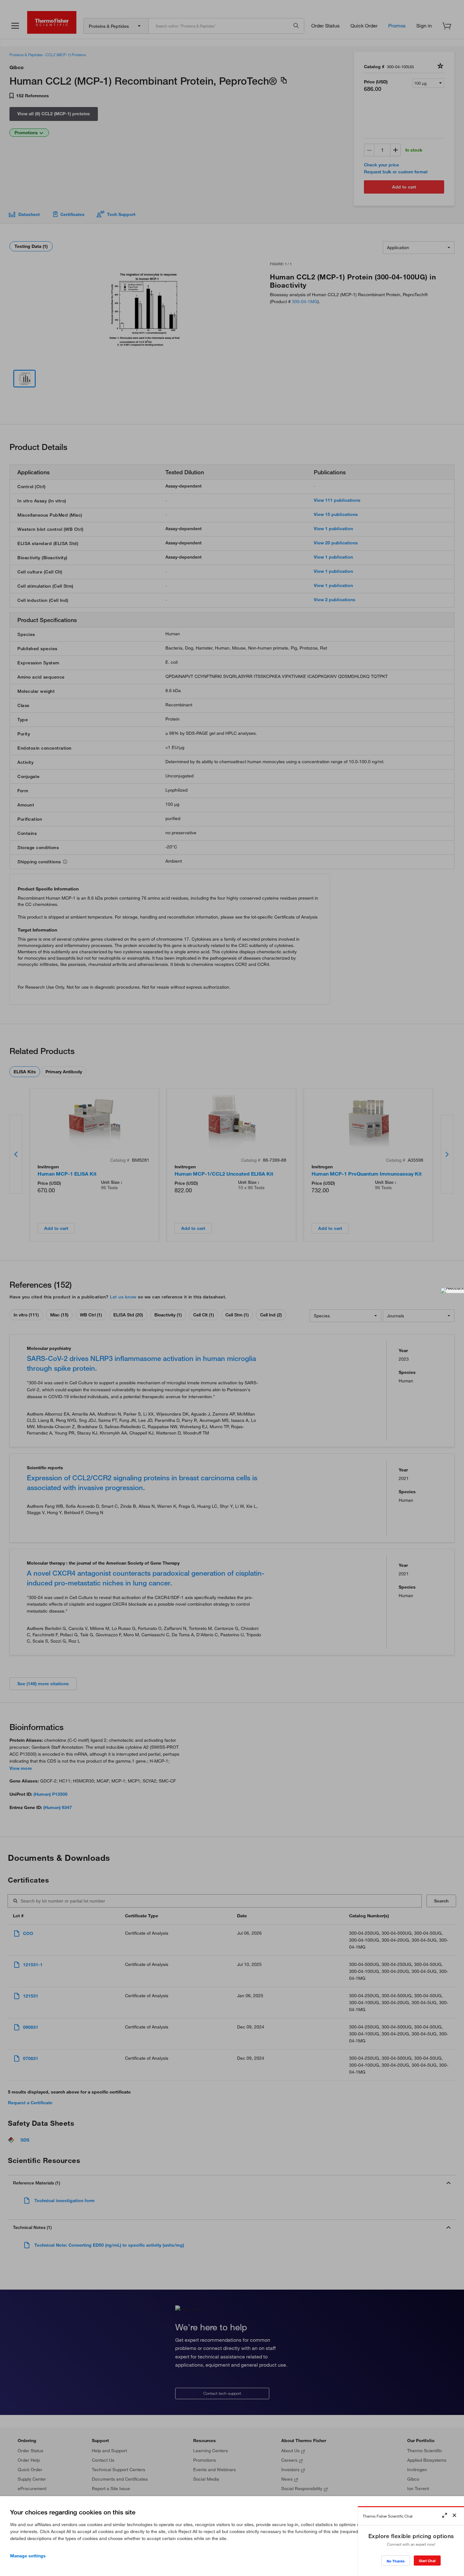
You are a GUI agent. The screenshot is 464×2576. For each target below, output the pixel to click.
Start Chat (427, 2561)
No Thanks (396, 2561)
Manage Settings (28, 2556)
